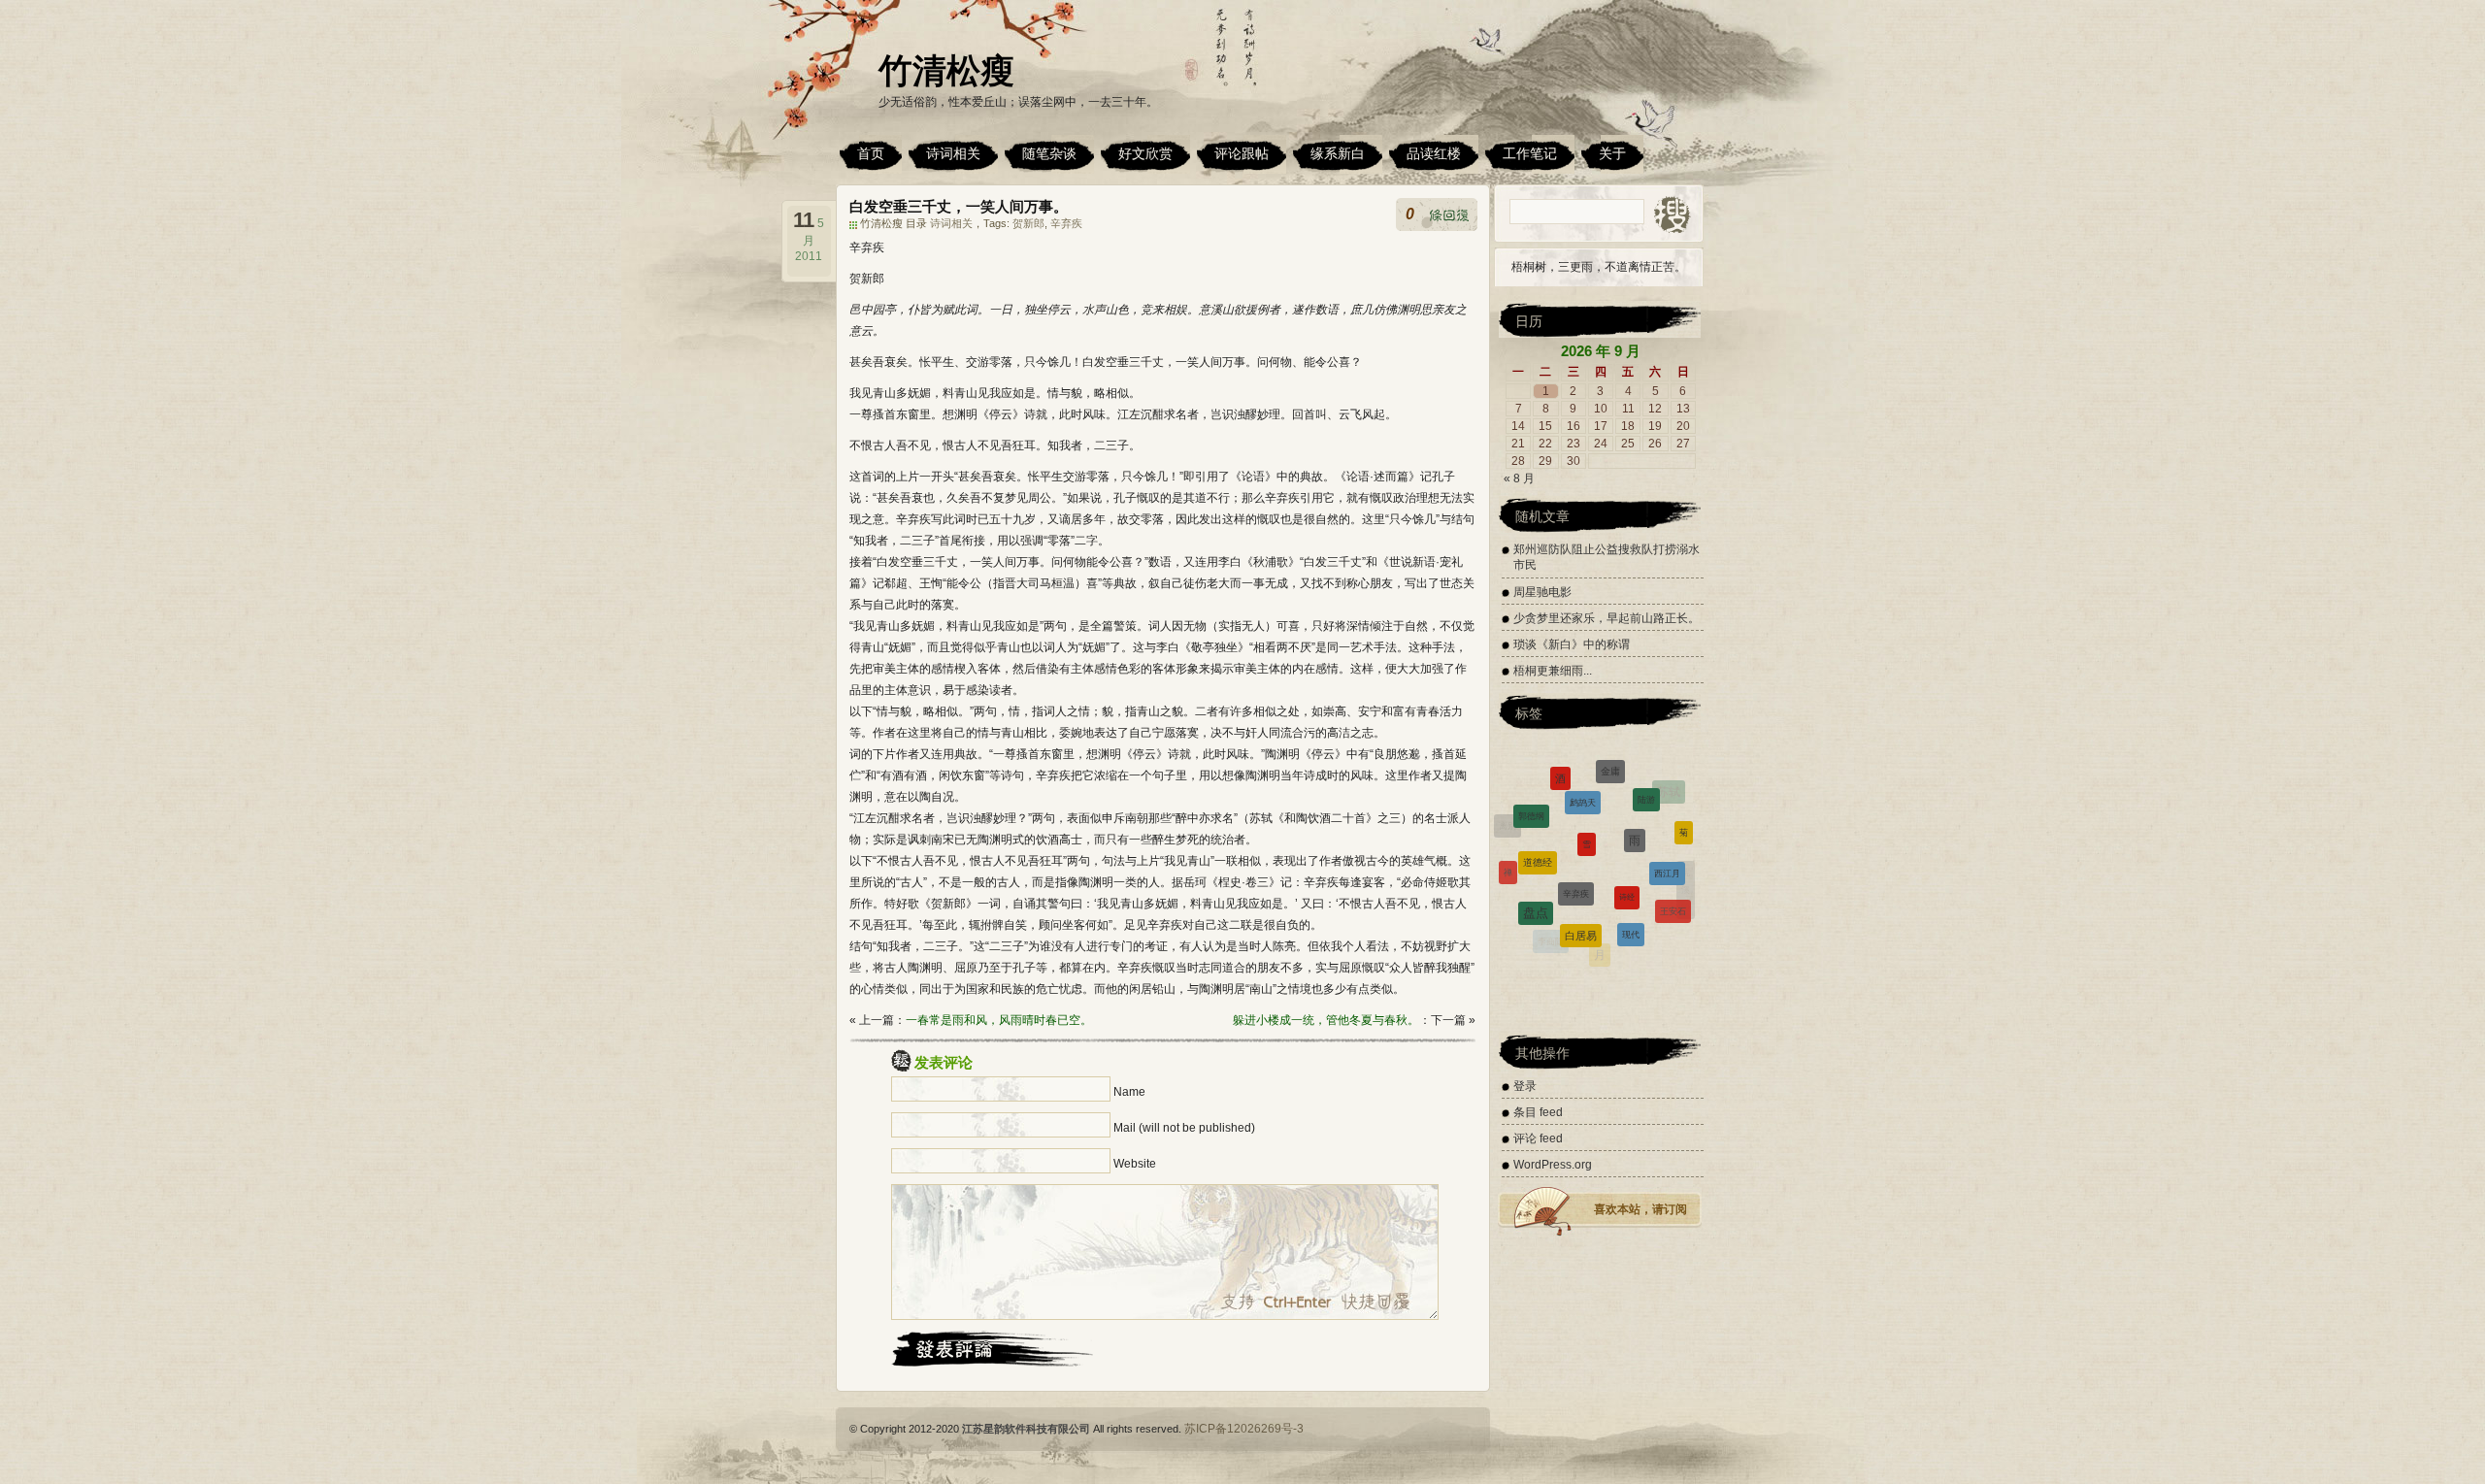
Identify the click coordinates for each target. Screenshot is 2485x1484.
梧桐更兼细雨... (1553, 671)
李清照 (1515, 901)
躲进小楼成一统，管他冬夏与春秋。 (1326, 1020)
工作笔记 (1530, 153)
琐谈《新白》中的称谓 (1572, 644)
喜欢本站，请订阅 (1640, 1209)
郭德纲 (1531, 791)
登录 (1525, 1086)
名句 (1636, 948)
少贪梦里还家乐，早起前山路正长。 (1607, 618)
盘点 (1536, 870)
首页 (871, 153)
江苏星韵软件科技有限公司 (1026, 1429)
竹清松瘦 (946, 70)
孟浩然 (1545, 939)
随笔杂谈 (1049, 153)
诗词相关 (953, 153)
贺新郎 (1028, 223)
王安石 (1673, 879)
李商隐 (1551, 920)
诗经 (1627, 836)
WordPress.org (1553, 1165)
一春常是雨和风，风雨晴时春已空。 (999, 1020)
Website (1135, 1164)
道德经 (1538, 814)
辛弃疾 (1066, 223)
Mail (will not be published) (1184, 1128)
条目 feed (1538, 1112)
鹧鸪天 (1583, 766)
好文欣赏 (1145, 153)
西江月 (1667, 829)
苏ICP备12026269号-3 (1244, 1429)
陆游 (1646, 775)
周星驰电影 (1542, 592)
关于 (1612, 153)
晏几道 (1676, 923)
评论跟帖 (1242, 153)
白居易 (1581, 884)
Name (1129, 1092)
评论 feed (1538, 1138)
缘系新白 (1338, 153)
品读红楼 (1434, 153)
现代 (1631, 886)
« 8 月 (1519, 478)
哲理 (1590, 952)
